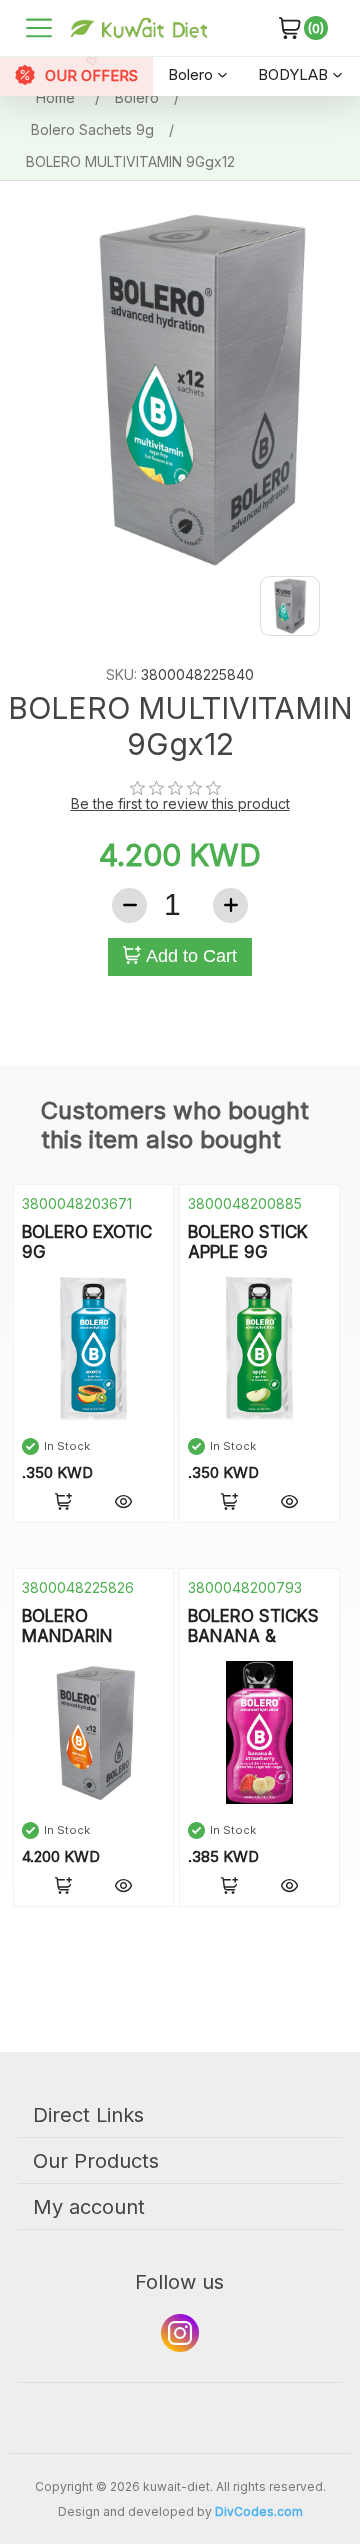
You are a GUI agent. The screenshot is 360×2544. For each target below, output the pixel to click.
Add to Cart (189, 956)
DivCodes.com (259, 2511)
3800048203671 (77, 1203)
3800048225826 (78, 1587)
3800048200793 (245, 1587)
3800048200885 (245, 1203)
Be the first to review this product (180, 803)
